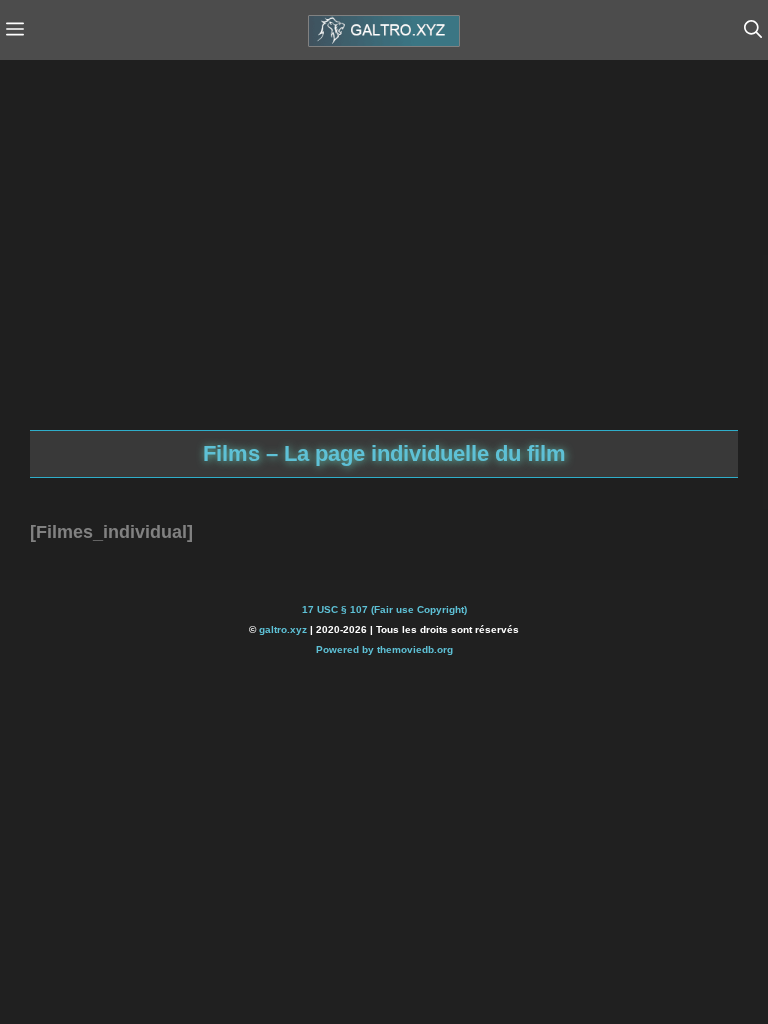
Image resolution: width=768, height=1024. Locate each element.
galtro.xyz (283, 629)
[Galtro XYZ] (384, 30)
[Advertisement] (210, 220)
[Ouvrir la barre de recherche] (753, 30)
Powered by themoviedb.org (384, 649)
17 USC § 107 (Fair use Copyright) (384, 609)
